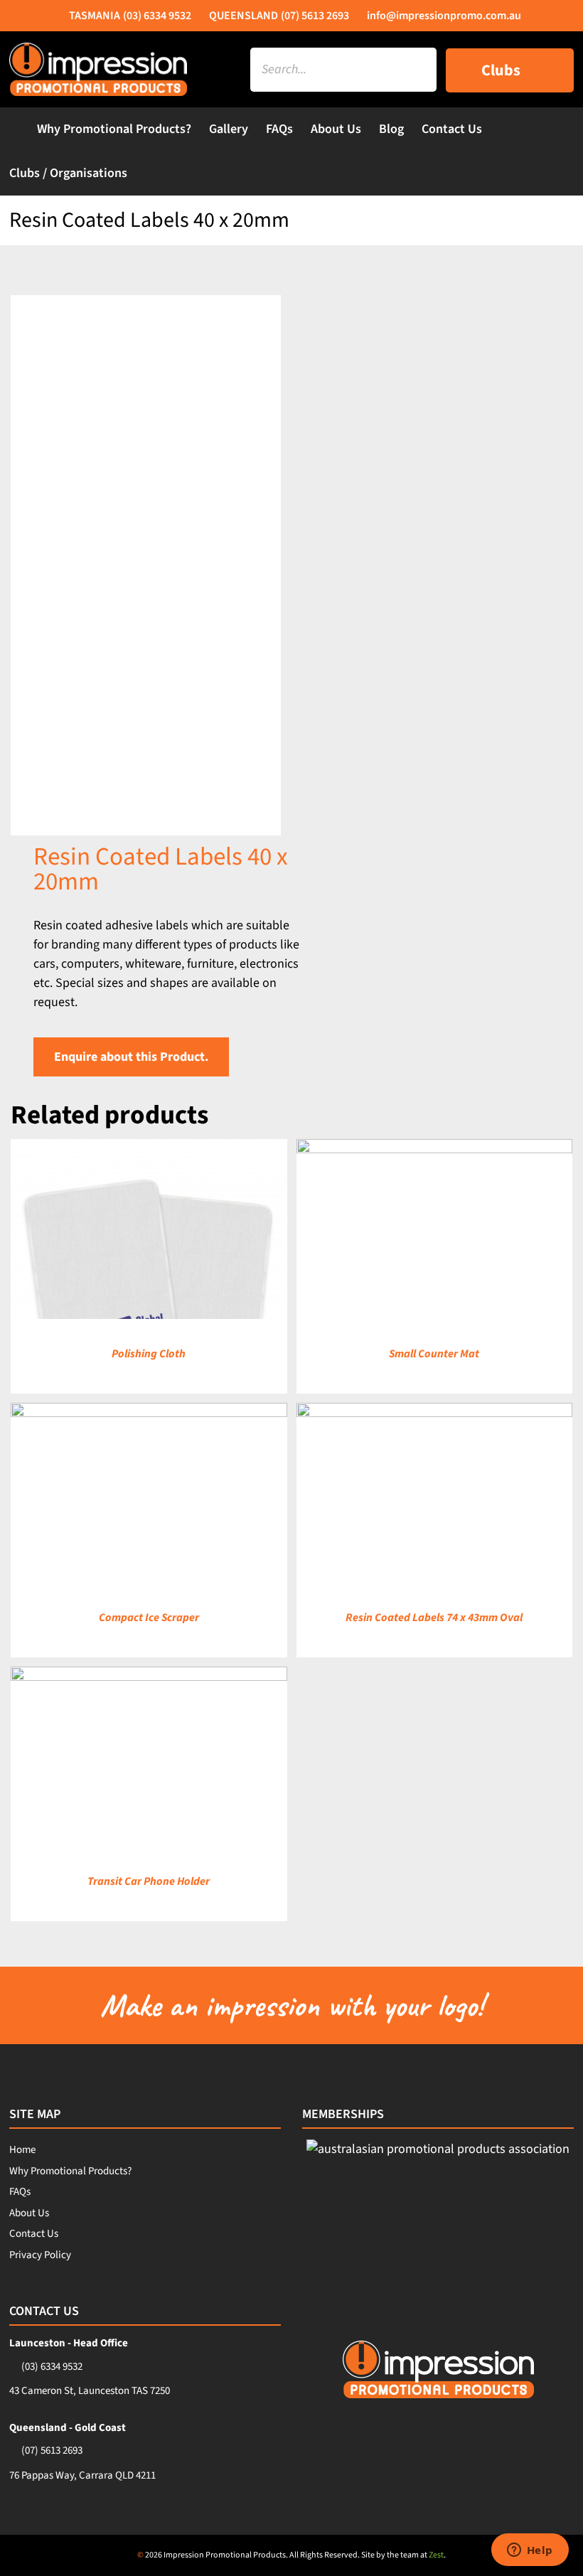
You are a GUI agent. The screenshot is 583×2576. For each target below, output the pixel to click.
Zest (436, 2555)
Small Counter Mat (434, 1354)
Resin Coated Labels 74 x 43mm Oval (434, 1618)
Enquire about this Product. (131, 1057)
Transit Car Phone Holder (149, 1881)
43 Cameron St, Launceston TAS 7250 (90, 2391)
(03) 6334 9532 (52, 2367)
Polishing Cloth (149, 1354)
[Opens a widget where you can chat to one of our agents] (530, 2551)
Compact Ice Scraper (149, 1618)
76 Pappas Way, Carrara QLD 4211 (82, 2475)
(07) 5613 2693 (52, 2451)
